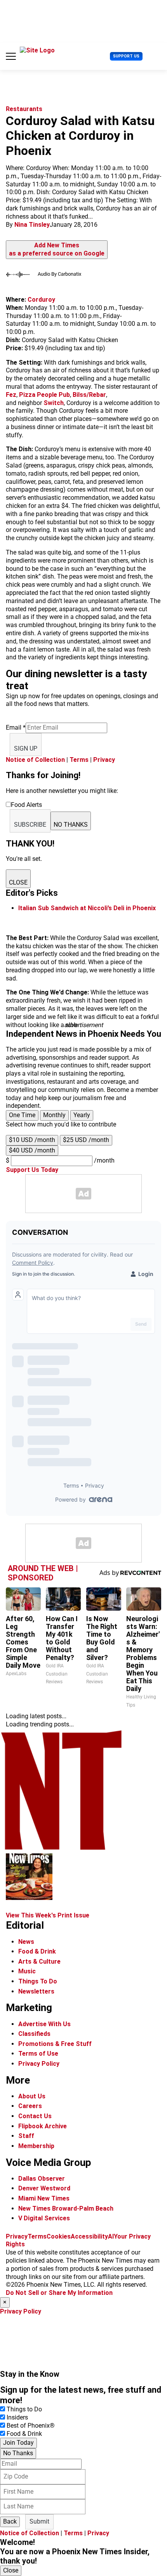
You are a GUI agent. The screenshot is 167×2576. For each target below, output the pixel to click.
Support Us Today (32, 1170)
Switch (54, 403)
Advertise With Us (44, 2024)
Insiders (17, 2417)
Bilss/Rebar (89, 395)
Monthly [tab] (54, 1115)
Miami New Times (44, 2198)
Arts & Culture (39, 1962)
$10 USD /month (32, 1140)
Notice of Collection (35, 760)
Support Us (126, 56)
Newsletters (36, 1991)
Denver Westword (44, 2188)
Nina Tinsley (32, 225)
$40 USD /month (32, 1150)
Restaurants (24, 109)
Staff (26, 2136)
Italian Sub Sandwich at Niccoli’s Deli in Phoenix (87, 908)
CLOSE (18, 882)
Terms (79, 760)
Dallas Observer (42, 2179)
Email (16, 727)
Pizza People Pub (44, 395)
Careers (30, 2106)
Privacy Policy (39, 2064)
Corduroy (41, 300)
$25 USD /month (86, 1140)
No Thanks (18, 2453)
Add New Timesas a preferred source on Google (57, 249)
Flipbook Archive (43, 2126)
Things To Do (38, 1981)
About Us (32, 2096)
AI (111, 2236)
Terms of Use (38, 2054)
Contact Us (35, 2116)
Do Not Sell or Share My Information (59, 2293)
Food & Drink (37, 1951)
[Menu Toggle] (11, 56)
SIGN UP (26, 748)
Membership (36, 2146)
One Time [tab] (22, 1115)
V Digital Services (44, 2218)
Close (11, 2570)
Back (10, 2521)
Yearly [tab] (82, 1115)
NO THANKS (71, 825)
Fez (11, 395)
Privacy (104, 760)
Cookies (59, 2236)
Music (27, 1971)
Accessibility (89, 2236)
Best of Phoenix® (31, 2426)
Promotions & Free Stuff (55, 2044)
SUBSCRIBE (30, 825)
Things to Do (24, 2409)
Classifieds (34, 2034)
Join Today (18, 2443)
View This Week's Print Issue (48, 1915)
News (26, 1942)
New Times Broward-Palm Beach (66, 2208)
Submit (39, 2521)
